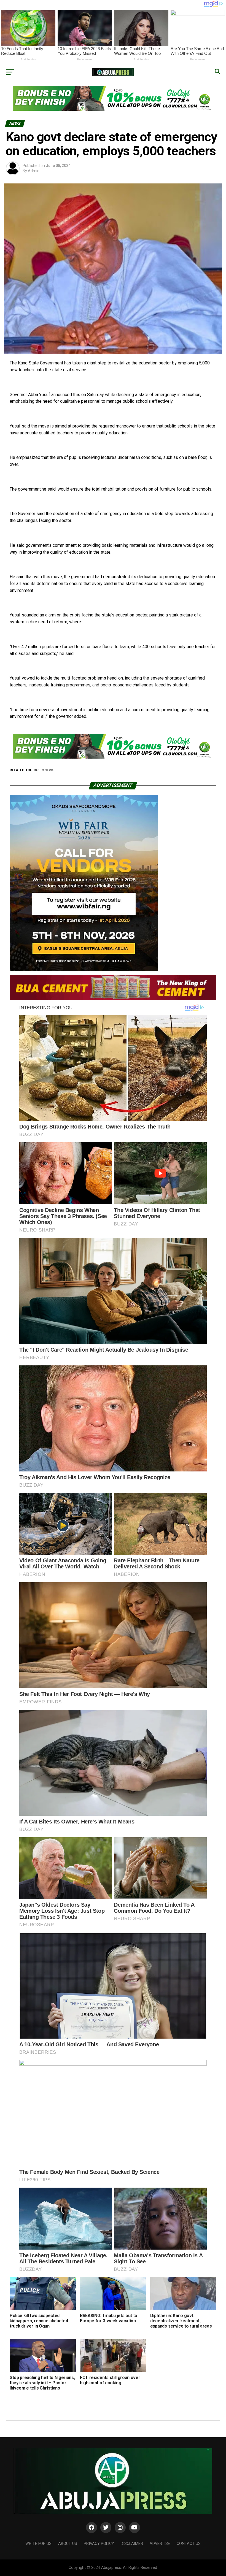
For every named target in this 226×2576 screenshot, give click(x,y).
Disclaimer (132, 2544)
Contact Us (189, 2544)
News (49, 770)
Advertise (160, 2544)
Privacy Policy (99, 2544)
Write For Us (38, 2544)
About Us (68, 2544)
